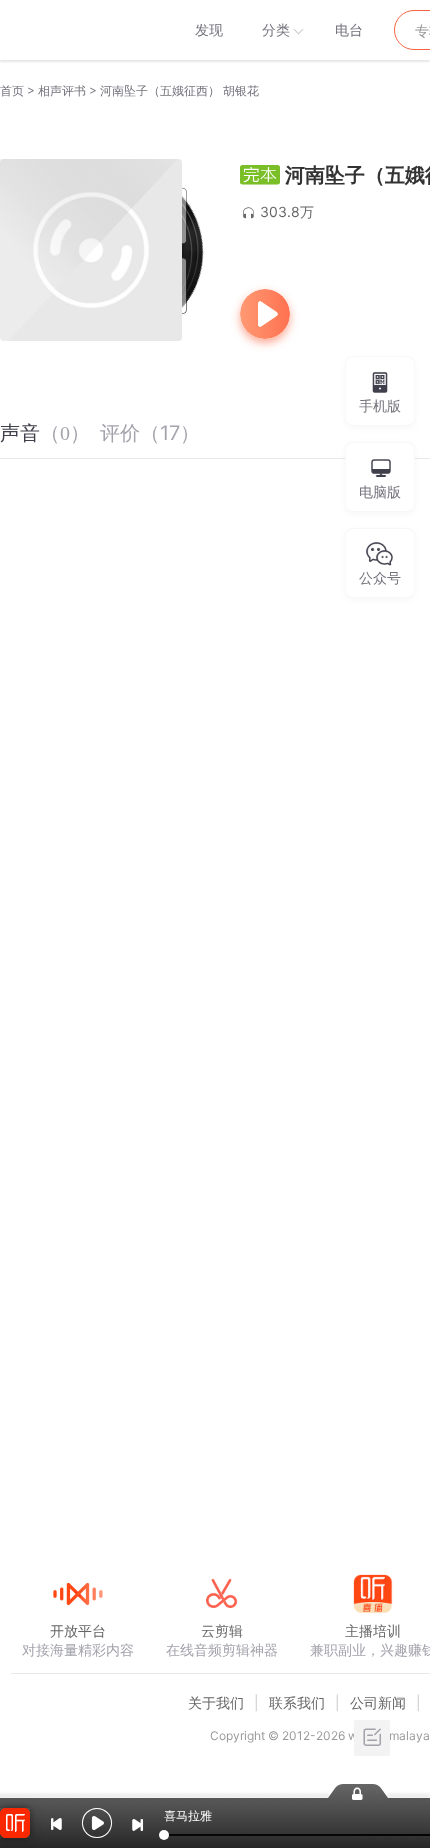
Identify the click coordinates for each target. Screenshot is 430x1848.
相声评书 (62, 90)
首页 (12, 90)
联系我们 (297, 1702)
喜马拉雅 (77, 30)
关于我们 (216, 1702)
